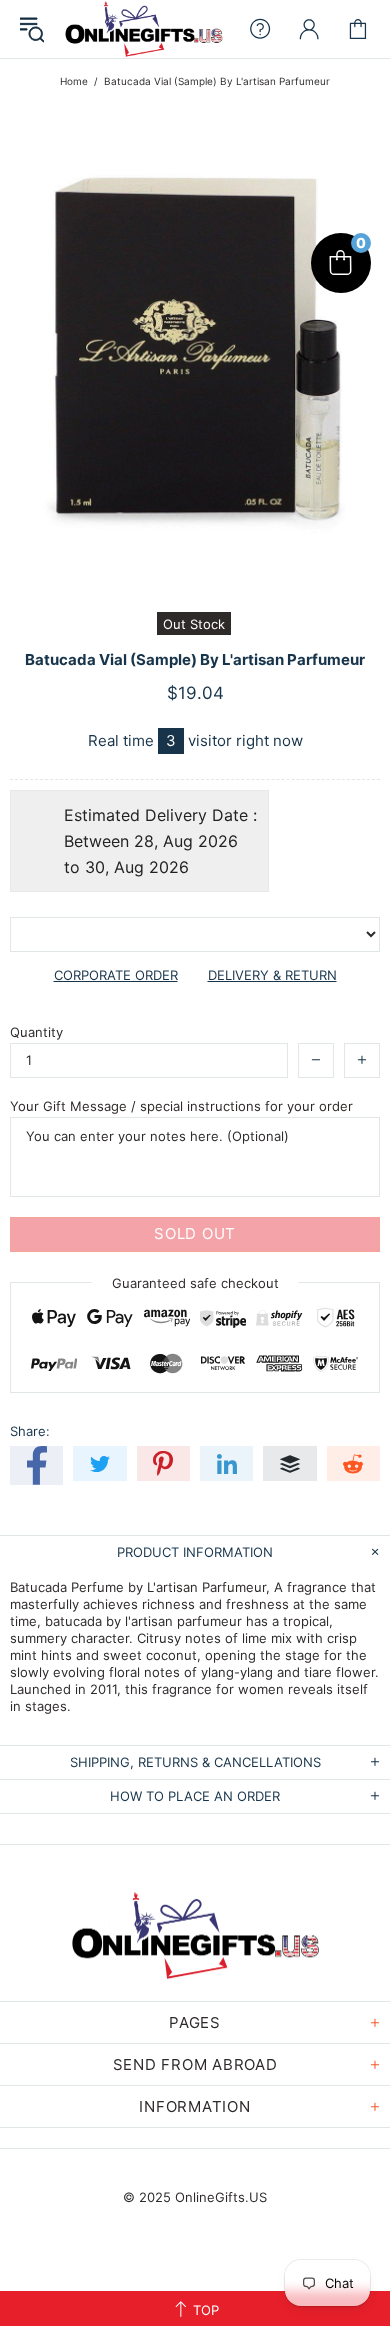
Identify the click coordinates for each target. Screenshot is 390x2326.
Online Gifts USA (143, 29)
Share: (30, 1431)
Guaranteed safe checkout (195, 1282)
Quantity (36, 1032)
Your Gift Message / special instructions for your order (181, 1106)
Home (74, 81)
